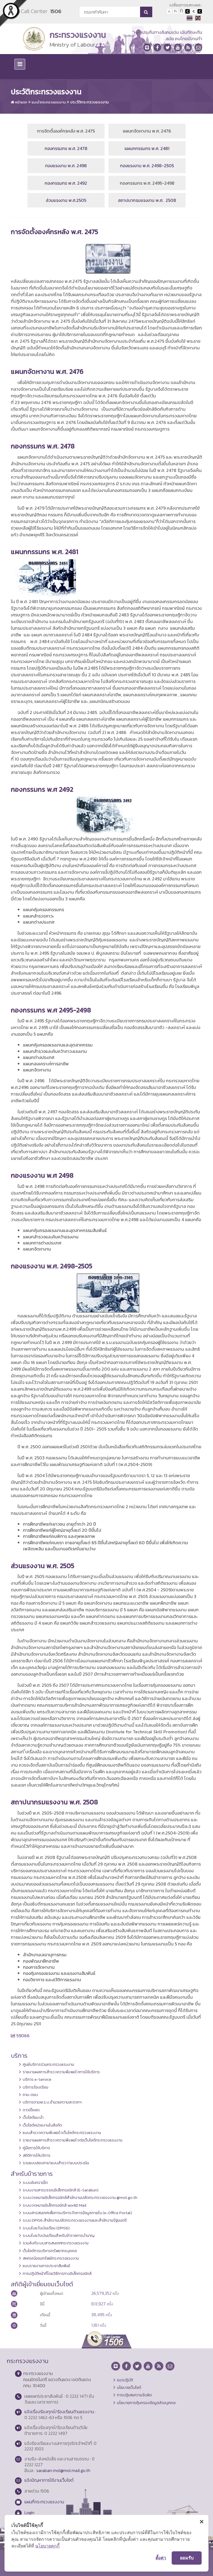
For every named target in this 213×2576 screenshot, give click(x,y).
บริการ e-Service (37, 2079)
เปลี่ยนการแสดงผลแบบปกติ (194, 11)
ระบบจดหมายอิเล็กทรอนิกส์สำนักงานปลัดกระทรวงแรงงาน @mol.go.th (80, 2198)
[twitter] (168, 47)
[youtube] (178, 47)
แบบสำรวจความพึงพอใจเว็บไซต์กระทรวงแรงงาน (62, 2133)
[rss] (188, 47)
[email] (198, 47)
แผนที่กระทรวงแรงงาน (44, 2502)
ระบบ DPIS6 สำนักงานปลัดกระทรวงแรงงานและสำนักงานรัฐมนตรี (75, 2220)
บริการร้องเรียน (35, 2087)
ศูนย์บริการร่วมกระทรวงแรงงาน (48, 2064)
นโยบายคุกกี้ (47, 2546)
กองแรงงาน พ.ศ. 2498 (66, 166)
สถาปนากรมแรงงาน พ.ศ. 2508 (147, 200)
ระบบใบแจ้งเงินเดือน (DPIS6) (46, 2228)
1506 (56, 11)
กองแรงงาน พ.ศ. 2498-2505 (147, 166)
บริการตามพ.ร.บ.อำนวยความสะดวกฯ (52, 2102)
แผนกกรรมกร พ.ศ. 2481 (147, 148)
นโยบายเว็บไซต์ (129, 2387)
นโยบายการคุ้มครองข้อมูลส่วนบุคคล (146, 2403)
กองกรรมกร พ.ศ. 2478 (66, 148)
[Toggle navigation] (20, 64)
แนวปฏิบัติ (125, 2380)
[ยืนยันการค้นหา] (146, 12)
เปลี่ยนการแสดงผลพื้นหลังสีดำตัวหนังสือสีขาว (187, 11)
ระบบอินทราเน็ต (35, 2183)
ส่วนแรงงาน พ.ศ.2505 (66, 200)
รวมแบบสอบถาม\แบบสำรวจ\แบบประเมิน (56, 2163)
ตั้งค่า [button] (161, 2558)
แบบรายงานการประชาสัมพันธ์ (46, 2266)
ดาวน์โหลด (31, 2110)
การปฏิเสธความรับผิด (135, 2395)
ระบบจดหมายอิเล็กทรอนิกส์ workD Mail (55, 2205)
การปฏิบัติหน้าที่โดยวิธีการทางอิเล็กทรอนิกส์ (57, 2273)
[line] (147, 47)
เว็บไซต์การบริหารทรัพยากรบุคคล (50, 2251)
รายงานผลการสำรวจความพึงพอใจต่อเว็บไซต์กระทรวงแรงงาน (73, 2140)
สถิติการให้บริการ (37, 2155)
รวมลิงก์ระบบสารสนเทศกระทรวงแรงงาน (56, 2243)
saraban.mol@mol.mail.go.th (63, 2470)
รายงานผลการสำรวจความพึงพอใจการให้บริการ (61, 2072)
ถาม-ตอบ (30, 2095)
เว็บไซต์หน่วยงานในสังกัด (42, 2125)
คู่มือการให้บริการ (36, 2148)
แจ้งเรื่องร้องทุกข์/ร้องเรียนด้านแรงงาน (59, 2412)
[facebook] (157, 47)
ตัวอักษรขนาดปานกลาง (175, 11)
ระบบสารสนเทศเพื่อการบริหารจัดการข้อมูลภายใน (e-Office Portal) (77, 2213)
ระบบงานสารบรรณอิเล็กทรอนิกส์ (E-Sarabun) (61, 2190)
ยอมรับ (187, 2558)
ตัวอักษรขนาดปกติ (169, 11)
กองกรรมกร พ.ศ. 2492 (66, 183)
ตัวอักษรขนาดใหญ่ (181, 11)
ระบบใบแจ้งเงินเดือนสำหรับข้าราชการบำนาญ (59, 2235)
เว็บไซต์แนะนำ (33, 2117)
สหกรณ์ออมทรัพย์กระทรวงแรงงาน (51, 2258)
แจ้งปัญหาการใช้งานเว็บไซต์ (49, 2480)
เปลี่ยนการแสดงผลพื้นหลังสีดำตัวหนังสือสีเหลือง (200, 11)
